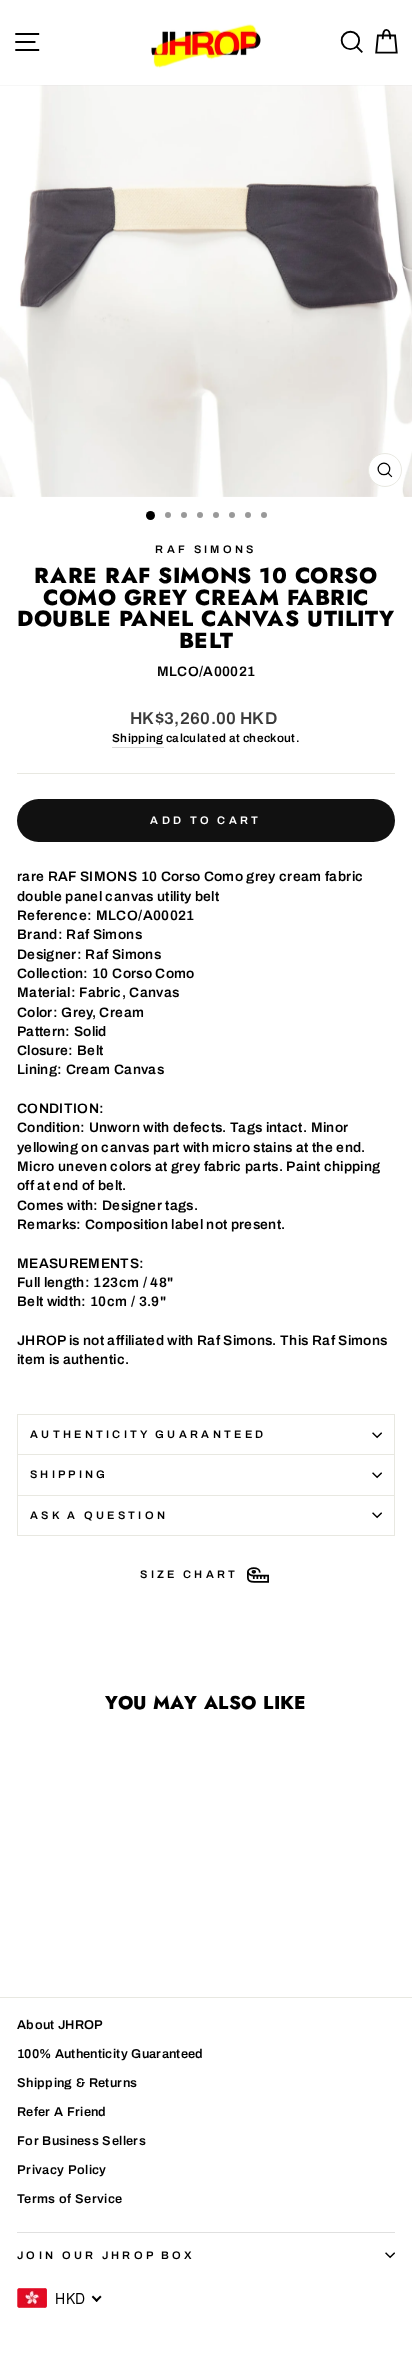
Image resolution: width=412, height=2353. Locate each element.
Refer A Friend (62, 2112)
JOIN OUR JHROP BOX (106, 2255)
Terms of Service (70, 2199)
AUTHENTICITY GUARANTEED (148, 1434)
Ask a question (99, 1515)
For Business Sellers (81, 2141)
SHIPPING (69, 1474)
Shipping (138, 738)
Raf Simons (205, 549)
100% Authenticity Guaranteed (110, 2054)
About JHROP (60, 2025)
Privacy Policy (62, 2170)
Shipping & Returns (77, 2083)
